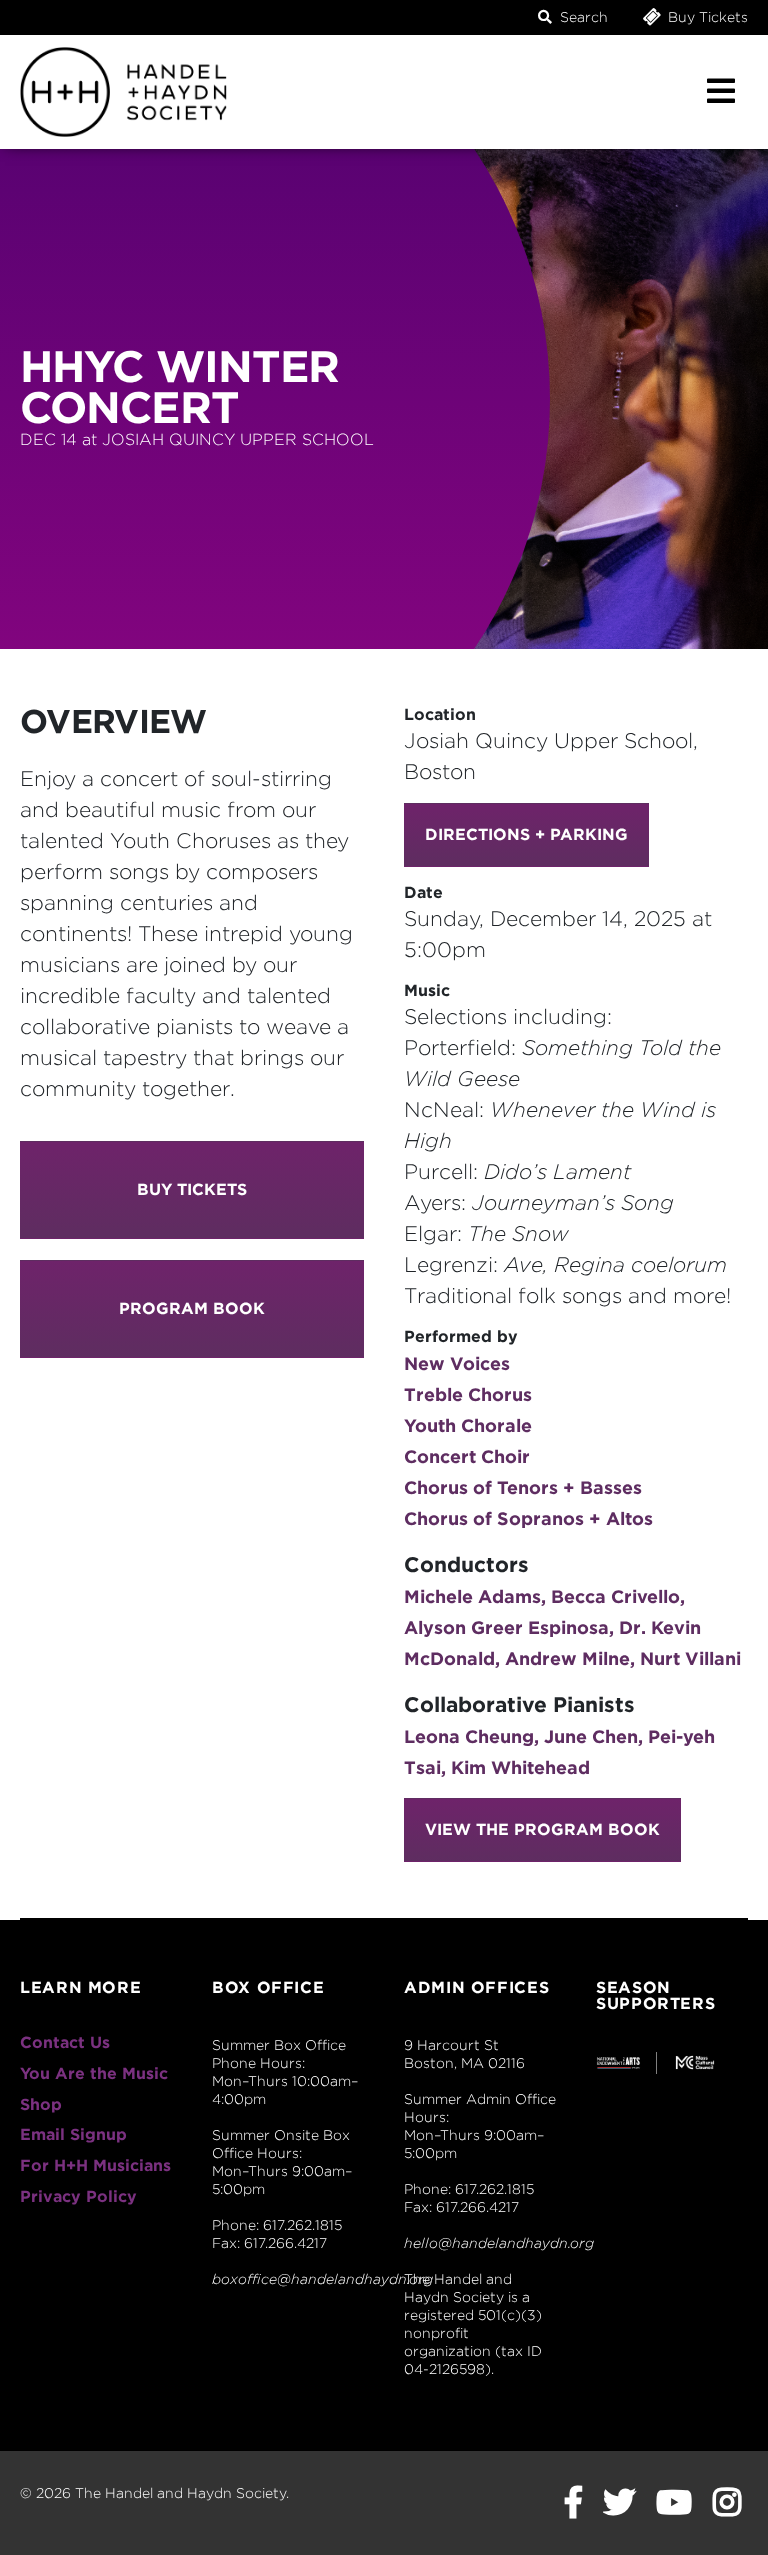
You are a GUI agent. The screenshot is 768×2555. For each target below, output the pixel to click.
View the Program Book (542, 1829)
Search (582, 17)
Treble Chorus (468, 1394)
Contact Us (65, 2042)
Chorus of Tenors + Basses (523, 1487)
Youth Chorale (468, 1425)
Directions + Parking (526, 834)
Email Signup (73, 2134)
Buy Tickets (706, 17)
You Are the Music (94, 2073)
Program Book (192, 1308)
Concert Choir (467, 1456)
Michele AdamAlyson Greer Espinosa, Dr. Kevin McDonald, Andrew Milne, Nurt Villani (572, 1627)
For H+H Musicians (95, 2165)
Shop (41, 2104)
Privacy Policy (78, 2196)
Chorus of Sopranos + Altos (528, 1518)
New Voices (457, 1363)
